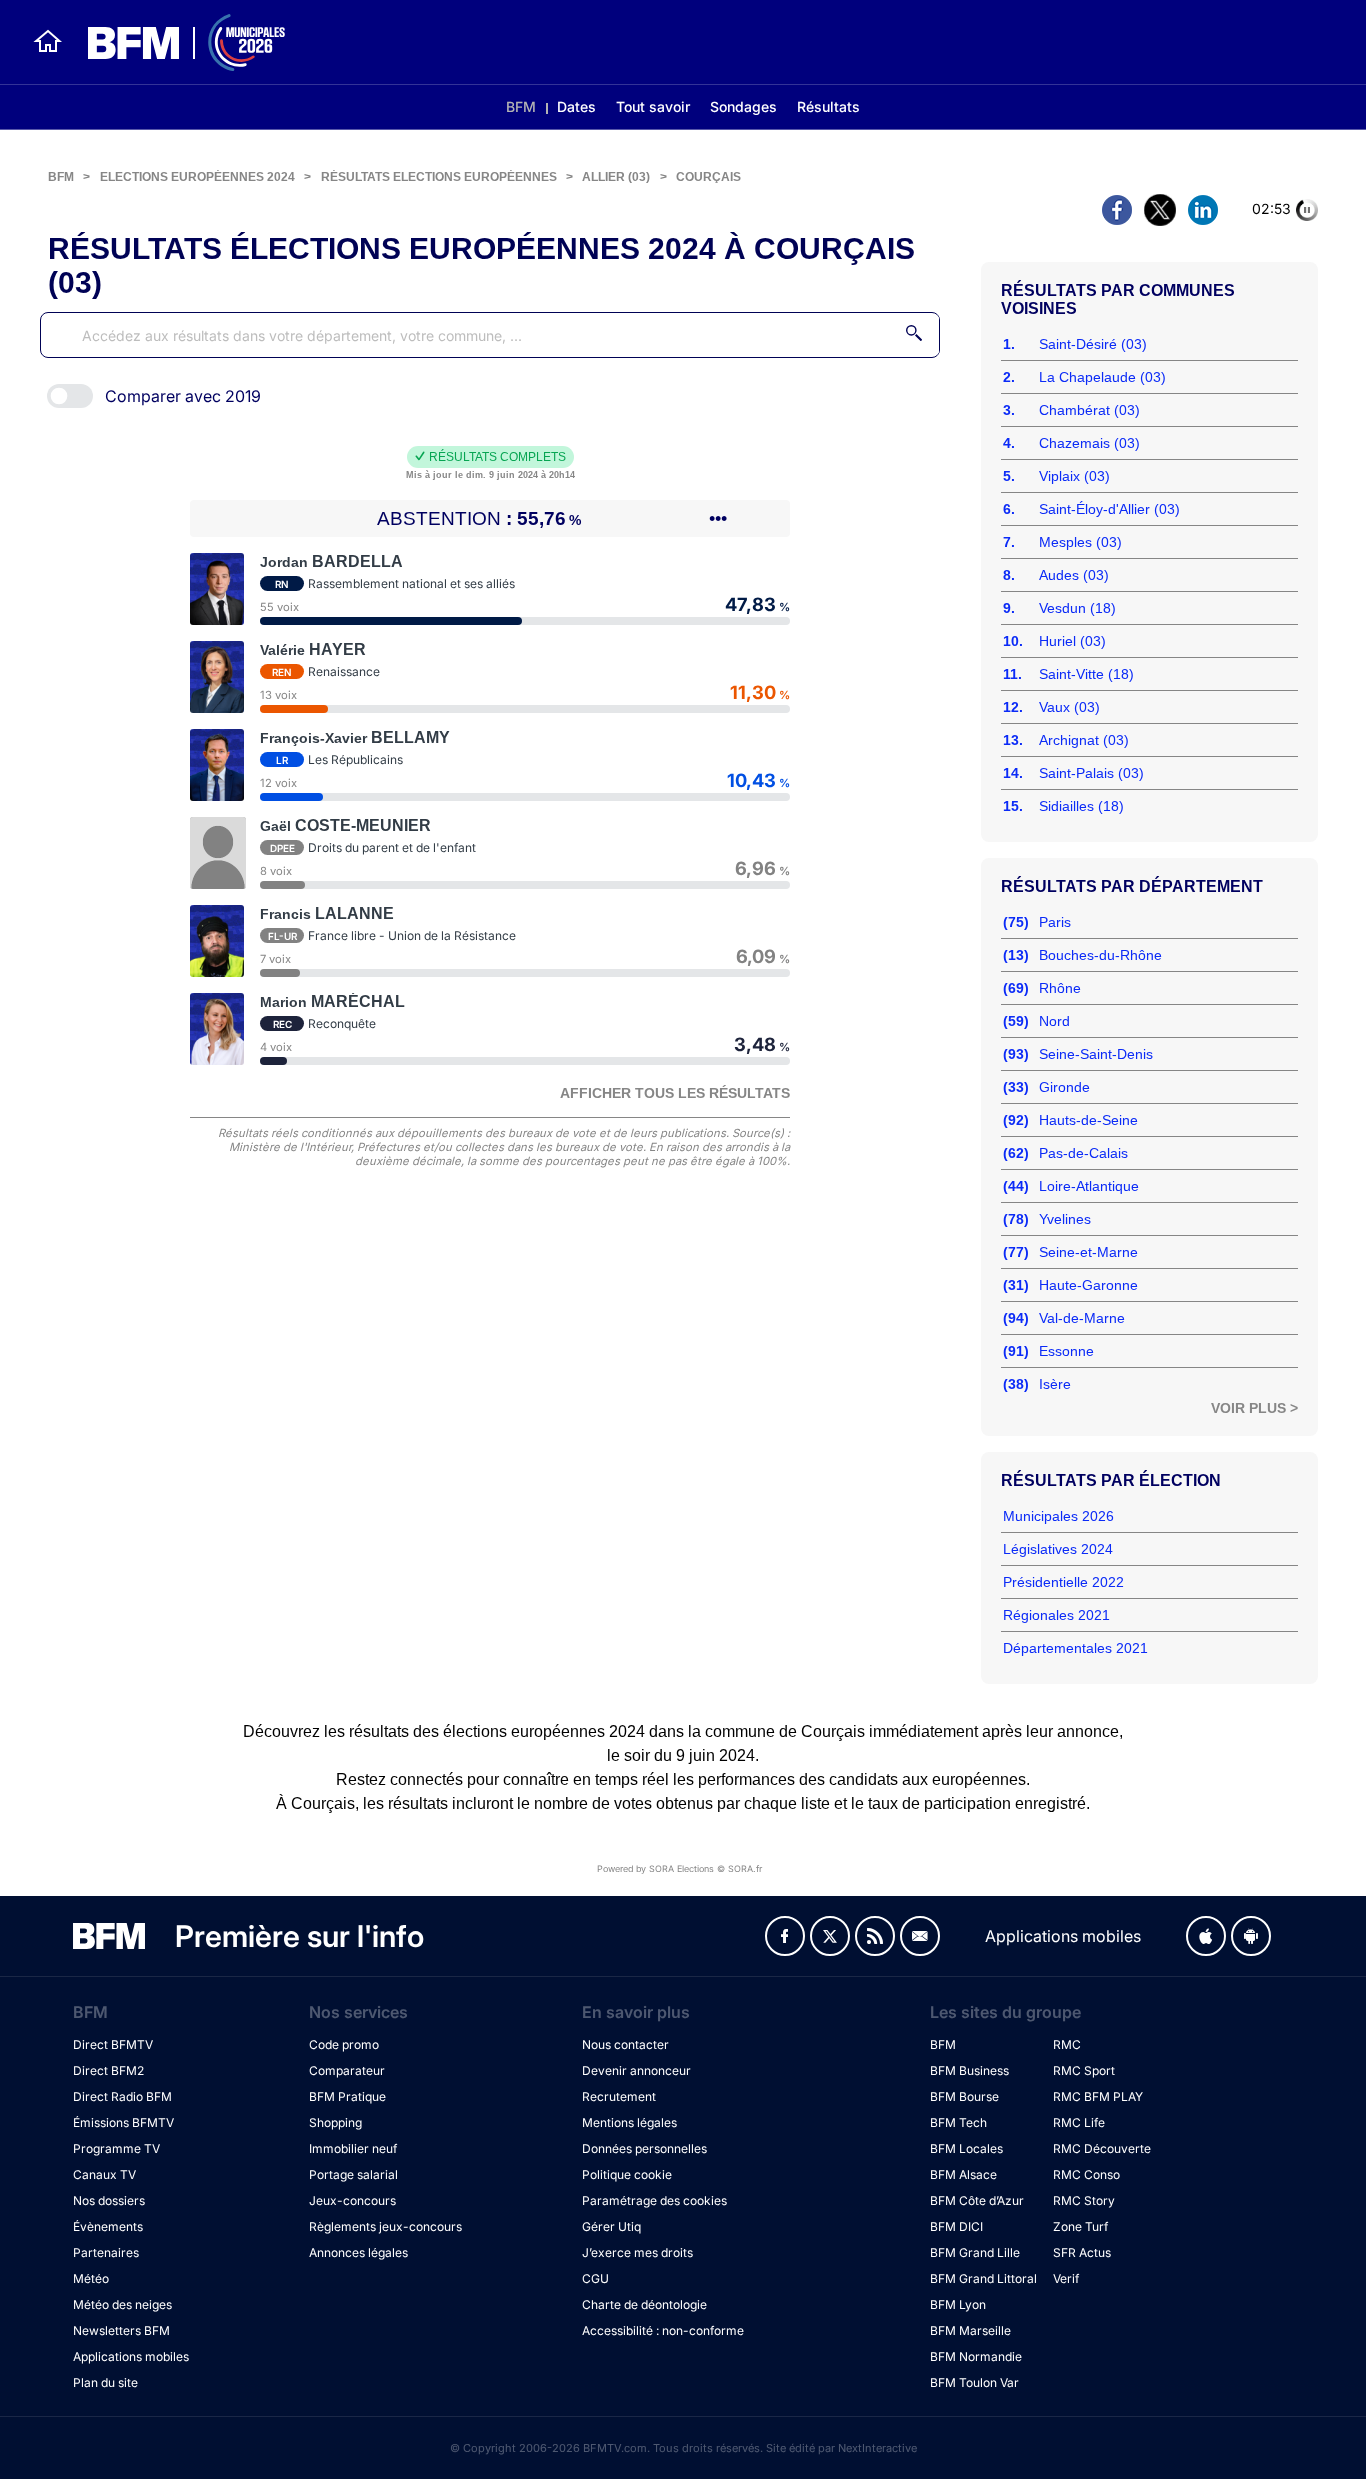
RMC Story (1084, 2200)
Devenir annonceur (636, 2070)
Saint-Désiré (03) (1093, 344)
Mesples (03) (1080, 542)
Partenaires (106, 2252)
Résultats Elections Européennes (439, 177)
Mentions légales (629, 2122)
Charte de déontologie (644, 2304)
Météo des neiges (122, 2304)
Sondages (743, 106)
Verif (1066, 2278)
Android (1251, 1936)
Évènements (108, 2226)
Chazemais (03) (1089, 443)
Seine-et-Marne (1088, 1252)
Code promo (344, 2044)
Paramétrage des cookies (654, 2200)
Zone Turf (1080, 2226)
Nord (1054, 1021)
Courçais (708, 177)
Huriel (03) (1072, 641)
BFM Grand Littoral (983, 2278)
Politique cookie (627, 2174)
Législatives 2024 (1058, 1549)
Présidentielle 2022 (1063, 1582)
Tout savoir (653, 106)
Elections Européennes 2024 (197, 177)
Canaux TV (104, 2174)
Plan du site (105, 2382)
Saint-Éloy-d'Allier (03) (1109, 509)
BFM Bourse (964, 2096)
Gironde (1064, 1087)
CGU (595, 2278)
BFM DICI (956, 2226)
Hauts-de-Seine (1088, 1120)
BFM (521, 106)
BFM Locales (966, 2148)
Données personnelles (644, 2148)
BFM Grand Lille (975, 2252)
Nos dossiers (109, 2200)
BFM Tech (958, 2122)
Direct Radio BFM (122, 2096)
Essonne (1066, 1351)
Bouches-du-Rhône (1100, 955)
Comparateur (347, 2070)
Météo (91, 2278)
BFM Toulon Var (974, 2382)
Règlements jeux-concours (385, 2226)
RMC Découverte (1102, 2148)
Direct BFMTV (113, 2044)
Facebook (785, 1936)
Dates (576, 106)
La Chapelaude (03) (1102, 377)
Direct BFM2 (108, 2070)
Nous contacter (625, 2044)
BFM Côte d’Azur (977, 2200)
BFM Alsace (963, 2174)
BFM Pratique (347, 2096)
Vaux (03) (1069, 707)
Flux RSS (875, 1936)
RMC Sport (1084, 2070)
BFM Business (969, 2070)
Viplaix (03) (1074, 476)
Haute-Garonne (1088, 1285)
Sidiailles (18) (1081, 806)
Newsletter (920, 1936)
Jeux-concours (352, 2200)
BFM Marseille (970, 2330)
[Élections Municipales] (174, 42)
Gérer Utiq (611, 2226)
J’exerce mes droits (637, 2252)
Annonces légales (358, 2252)
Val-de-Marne (1082, 1318)
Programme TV (116, 2148)
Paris (1055, 922)
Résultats (828, 106)
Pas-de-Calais (1083, 1153)
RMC (1067, 2044)
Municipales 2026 (1058, 1516)
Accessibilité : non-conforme (663, 2330)
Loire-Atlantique (1089, 1186)
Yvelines (1065, 1219)
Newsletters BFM (121, 2330)
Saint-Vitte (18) (1086, 674)
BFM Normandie (976, 2356)
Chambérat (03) (1089, 410)
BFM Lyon (958, 2304)
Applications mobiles (131, 2356)
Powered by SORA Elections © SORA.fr (679, 1868)
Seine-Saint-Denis (1096, 1054)
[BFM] (48, 42)
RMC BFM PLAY (1098, 2096)
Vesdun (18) (1077, 608)
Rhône (1060, 988)
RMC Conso (1086, 2174)
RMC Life (1079, 2122)
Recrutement (619, 2096)
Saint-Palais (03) (1091, 773)
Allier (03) (616, 177)
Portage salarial (353, 2174)
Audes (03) (1074, 575)
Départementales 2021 (1075, 1648)
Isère (1055, 1384)
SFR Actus (1082, 2252)
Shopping (335, 2122)
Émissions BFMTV (123, 2122)
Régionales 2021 (1056, 1615)
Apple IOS (1206, 1936)
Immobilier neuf (353, 2148)
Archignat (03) (1084, 740)
